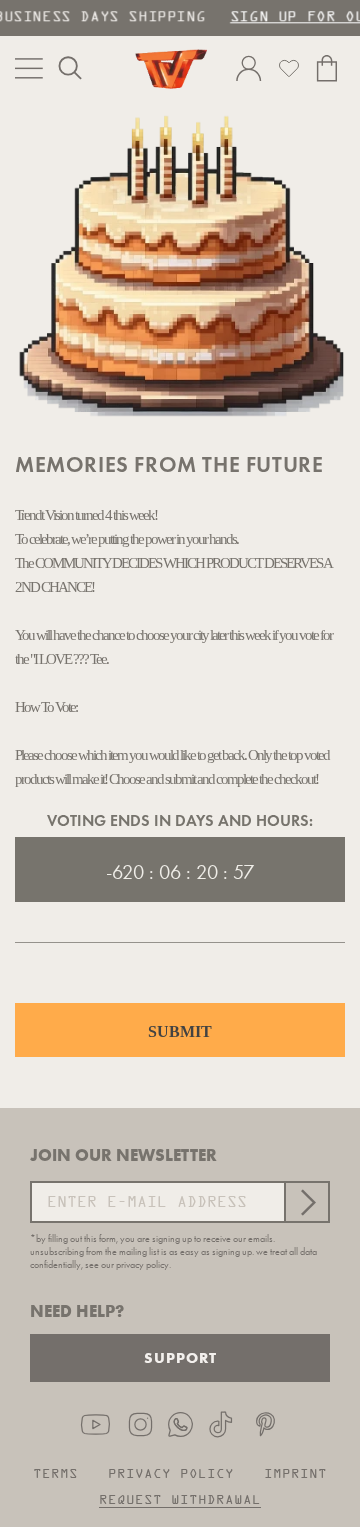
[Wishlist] (289, 68)
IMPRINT (295, 1474)
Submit (180, 1031)
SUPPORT (180, 1357)
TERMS (55, 1474)
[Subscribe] (306, 1202)
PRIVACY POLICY (171, 1474)
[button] (70, 68)
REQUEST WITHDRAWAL (180, 1500)
